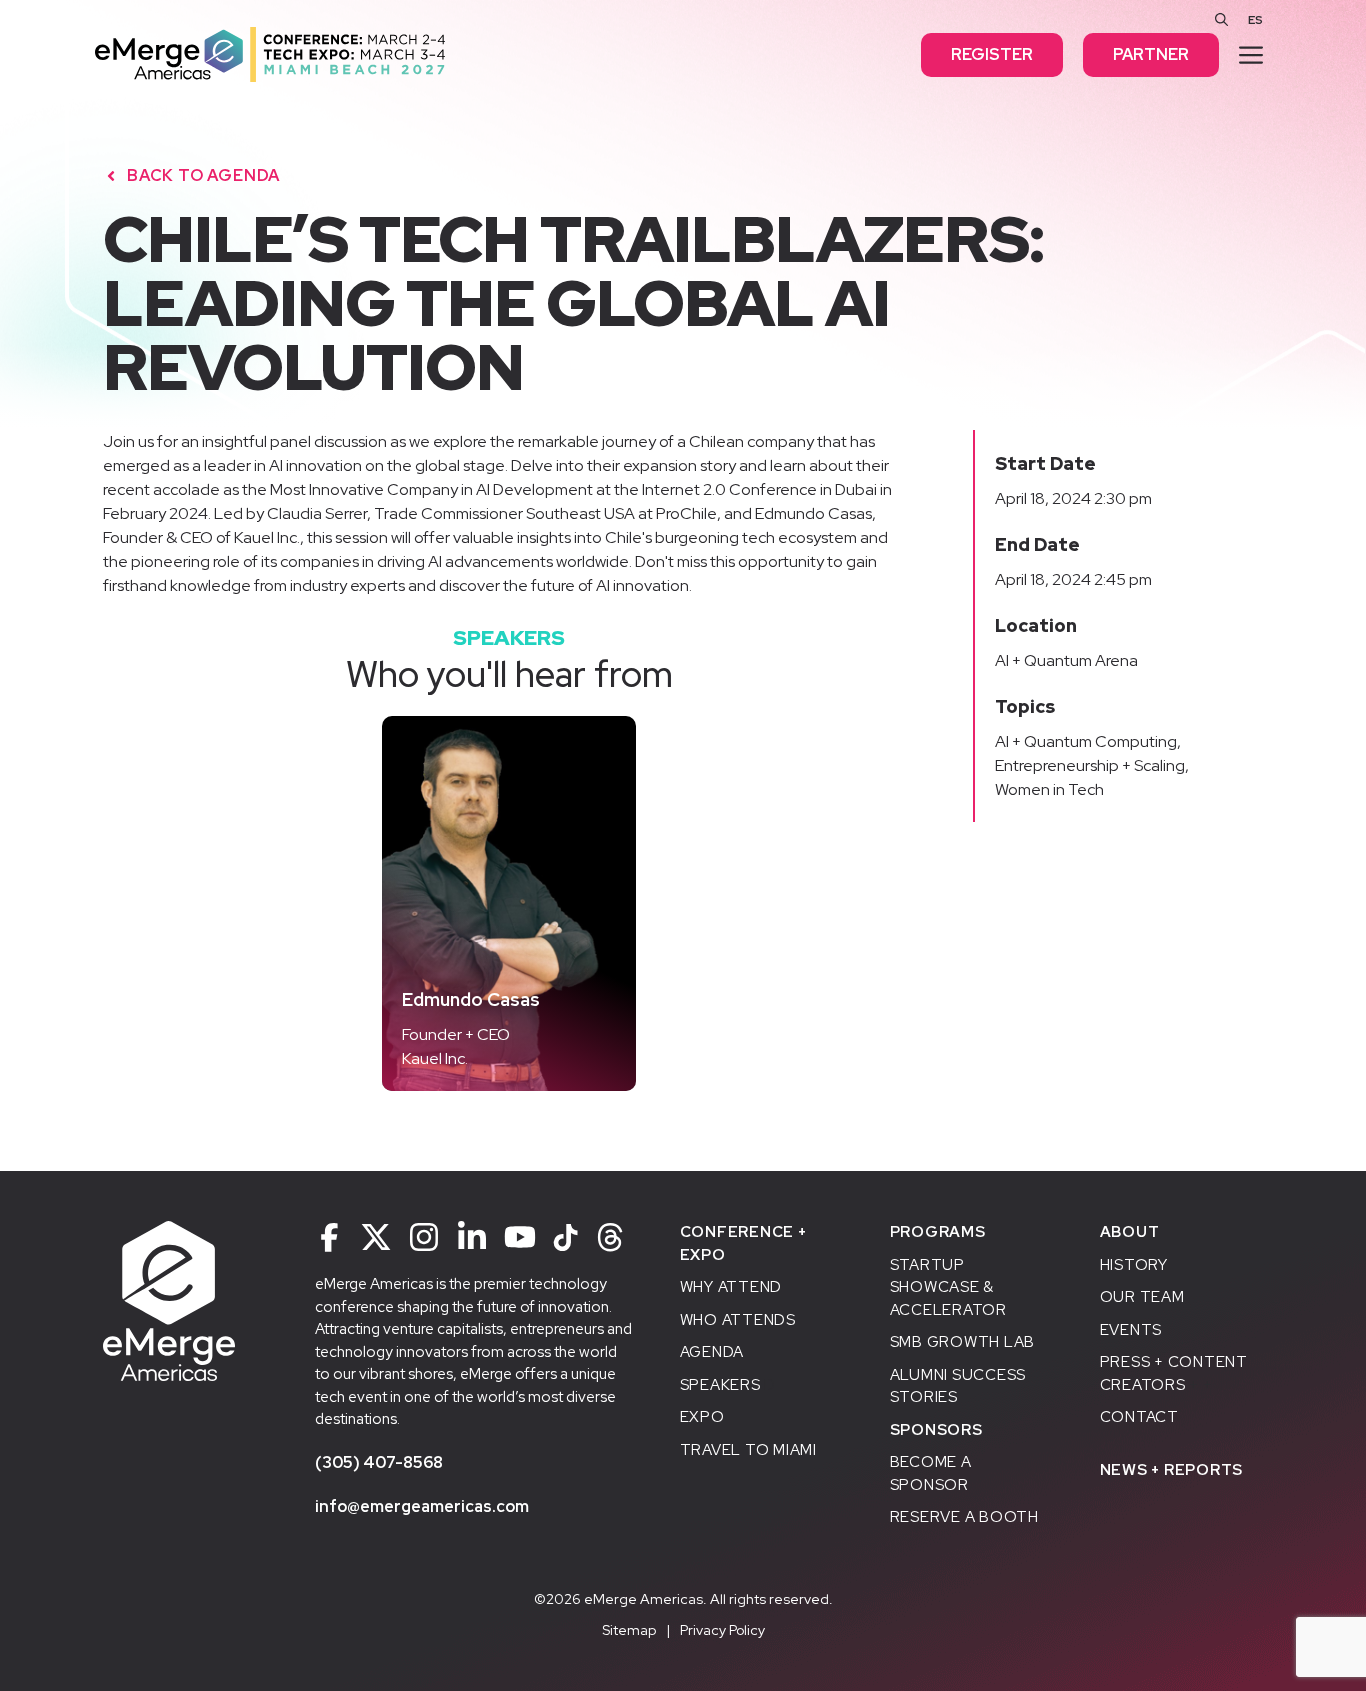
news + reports (1172, 1470)
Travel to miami (748, 1450)
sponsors (936, 1430)
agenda (712, 1352)
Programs (938, 1232)
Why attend (731, 1287)
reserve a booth (964, 1517)
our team (1142, 1297)
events (1131, 1330)
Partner (1151, 54)
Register (992, 54)
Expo (702, 1417)
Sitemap (629, 1630)
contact (1139, 1417)
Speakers (720, 1385)
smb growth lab (963, 1342)
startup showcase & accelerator (948, 1287)
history (1134, 1265)
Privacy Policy (722, 1630)
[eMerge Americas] (270, 53)
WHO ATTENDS (738, 1320)
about (1130, 1232)
